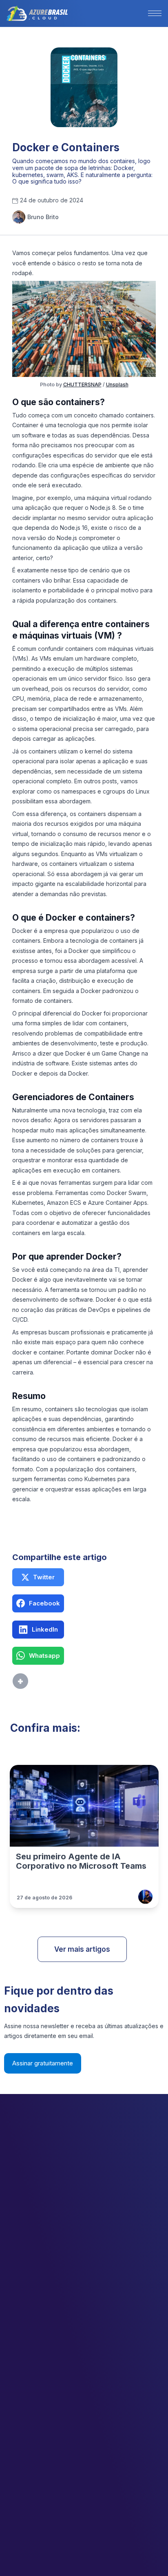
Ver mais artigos (82, 1949)
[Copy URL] (38, 1681)
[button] (155, 13)
